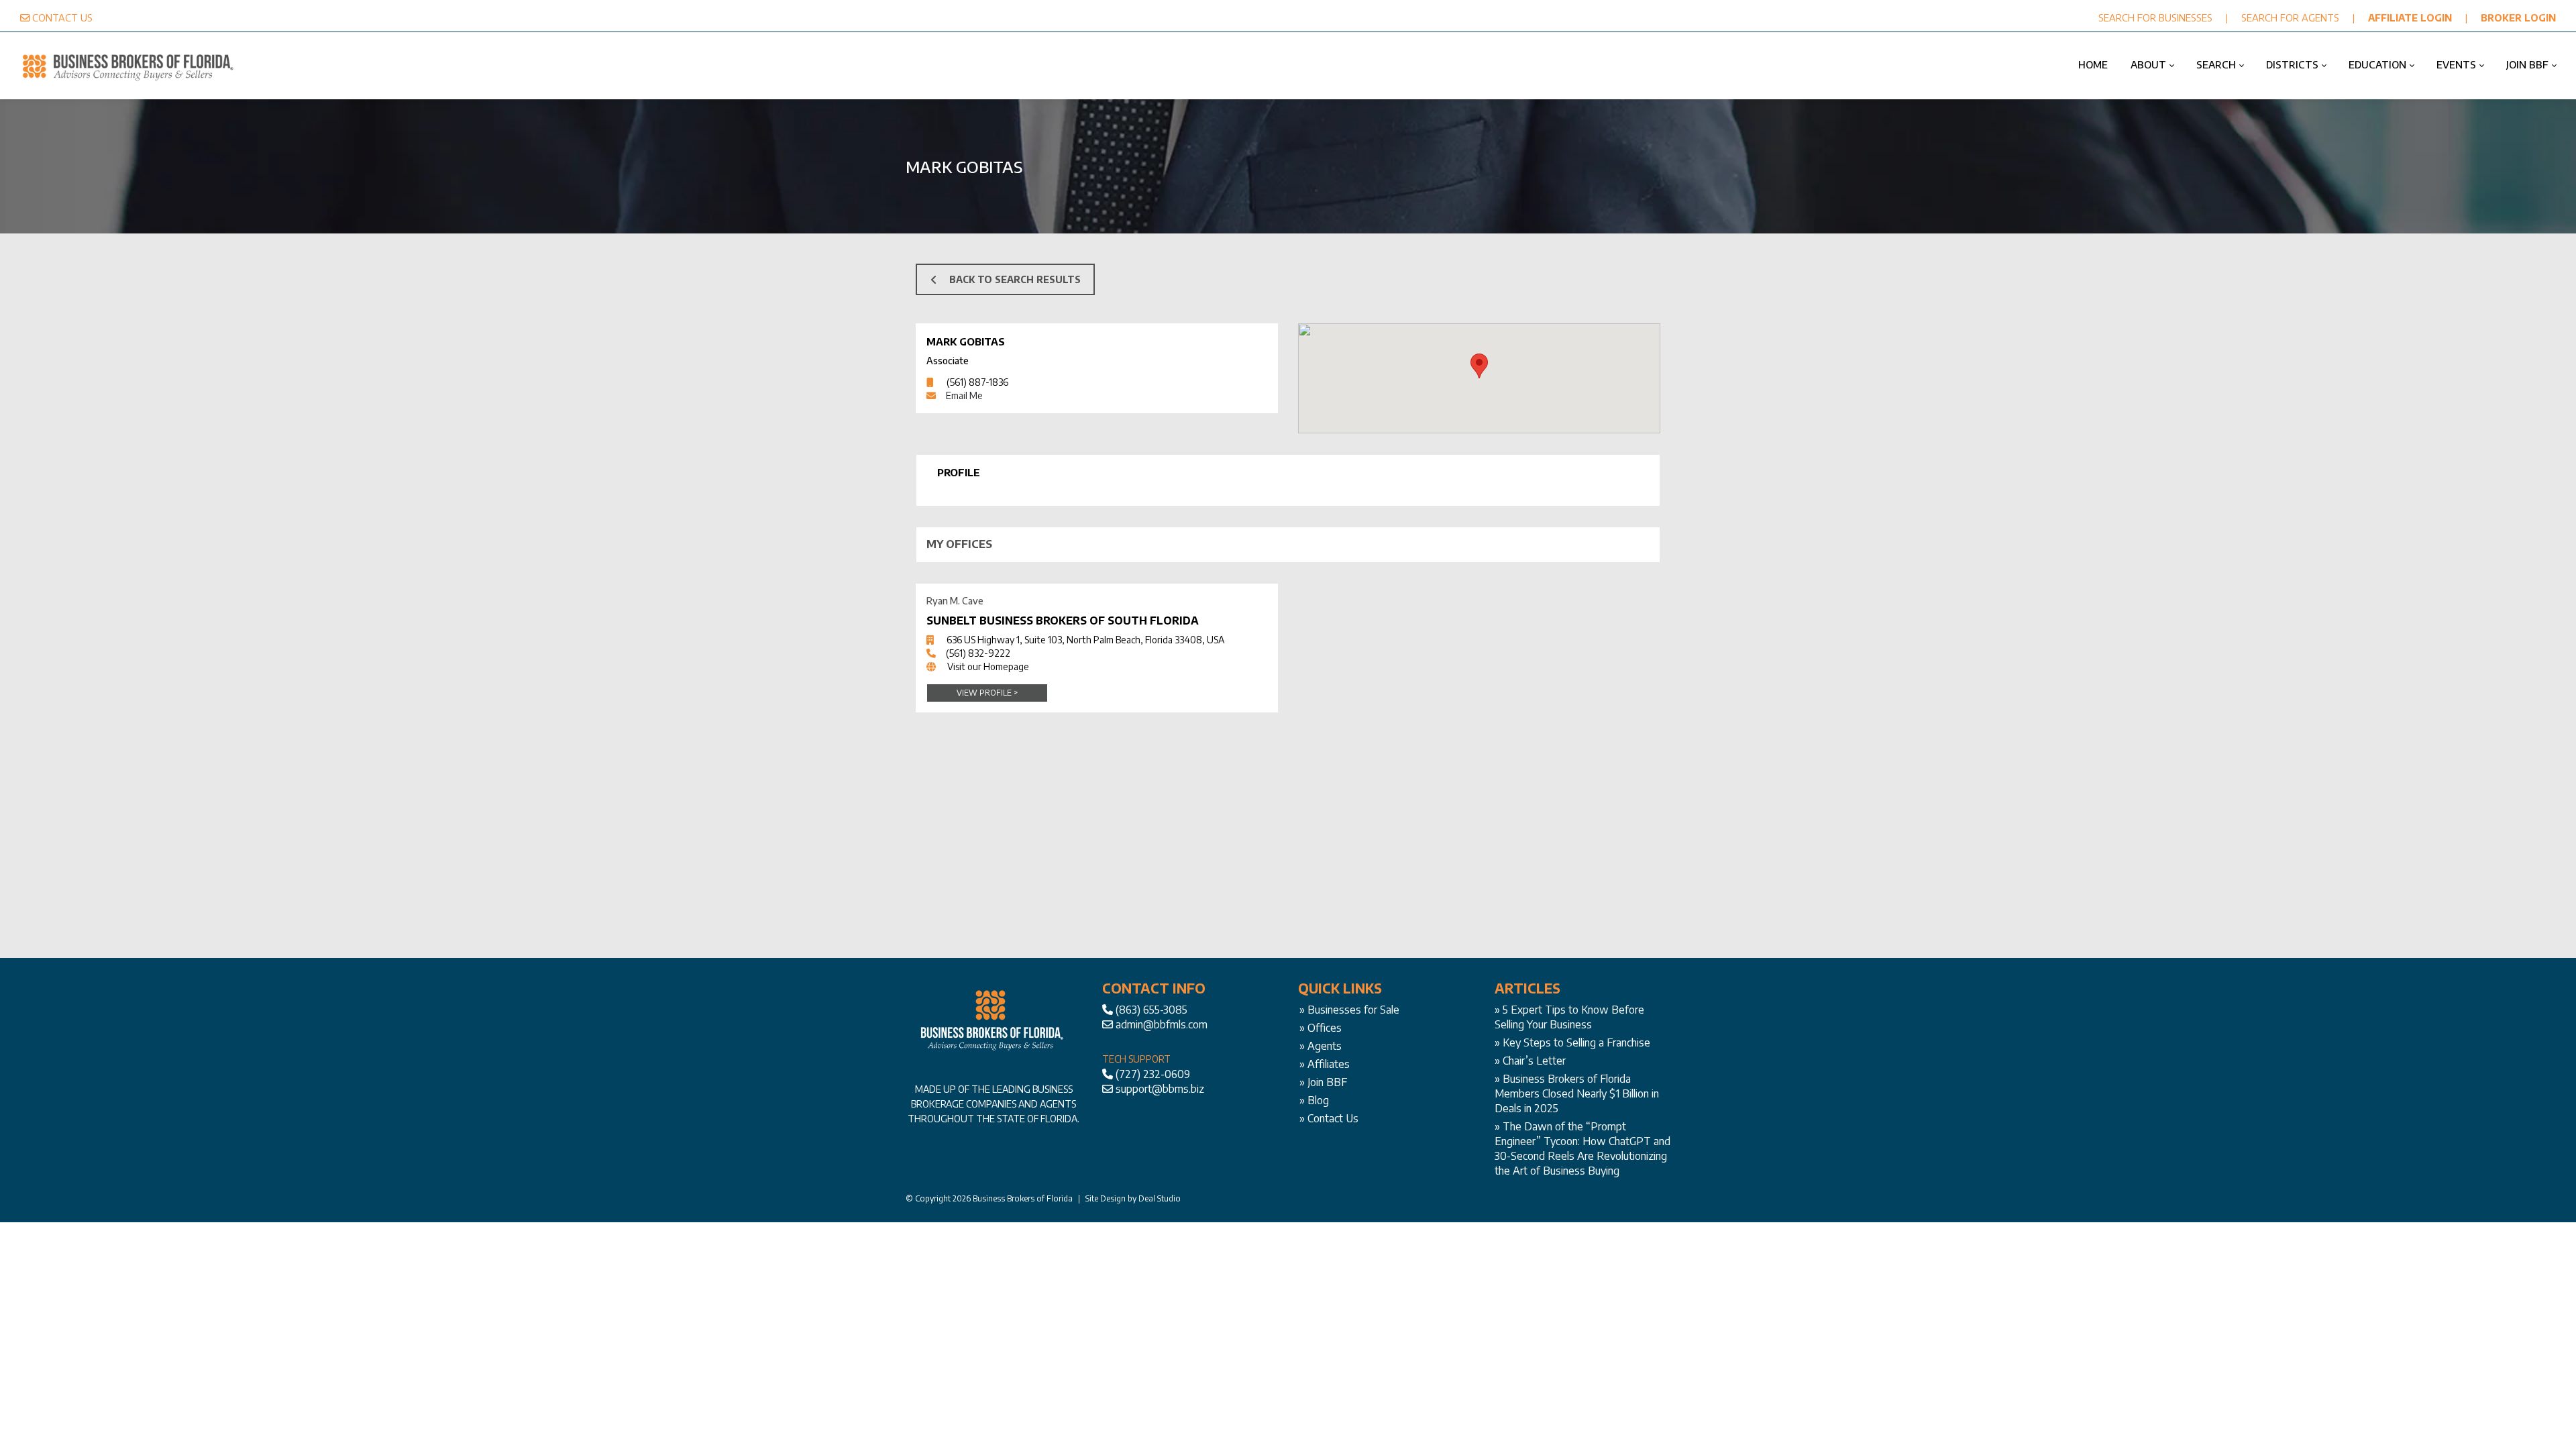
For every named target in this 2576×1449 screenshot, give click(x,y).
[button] (1479, 366)
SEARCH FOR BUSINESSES (2155, 17)
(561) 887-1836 (977, 382)
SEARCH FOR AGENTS (2290, 17)
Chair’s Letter (1534, 1061)
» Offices (1321, 1028)
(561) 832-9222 (978, 653)
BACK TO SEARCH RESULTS (1015, 279)
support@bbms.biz (1160, 1089)
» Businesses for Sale (1349, 1010)
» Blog (1314, 1100)
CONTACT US (62, 17)
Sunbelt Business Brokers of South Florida (1063, 621)
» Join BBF (1323, 1082)
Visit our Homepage (988, 666)
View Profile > (987, 693)
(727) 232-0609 (1153, 1074)
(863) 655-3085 (1151, 1010)
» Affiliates (1325, 1064)
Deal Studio (1160, 1198)
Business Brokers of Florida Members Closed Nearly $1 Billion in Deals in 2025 (1577, 1093)
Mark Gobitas (966, 341)
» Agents (1321, 1046)
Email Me (964, 395)
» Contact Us (1329, 1118)
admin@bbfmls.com (1162, 1024)
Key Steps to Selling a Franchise (1576, 1042)
